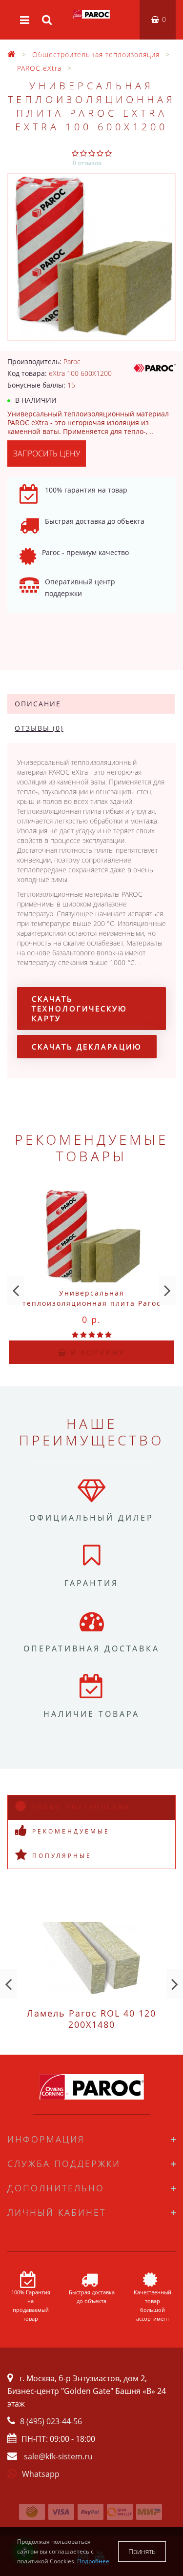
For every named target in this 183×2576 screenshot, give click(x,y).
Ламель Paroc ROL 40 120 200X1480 (91, 2019)
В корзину (96, 1352)
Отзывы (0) (39, 728)
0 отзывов (87, 163)
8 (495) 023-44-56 (51, 2421)
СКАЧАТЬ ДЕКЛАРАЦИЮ (87, 1047)
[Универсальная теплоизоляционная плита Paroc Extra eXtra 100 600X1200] (91, 257)
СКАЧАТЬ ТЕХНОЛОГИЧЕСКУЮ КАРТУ (80, 1009)
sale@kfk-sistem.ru (58, 2456)
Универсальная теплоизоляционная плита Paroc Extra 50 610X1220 (92, 1303)
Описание (38, 704)
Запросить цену (47, 453)
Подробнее (93, 2561)
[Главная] (12, 54)
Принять (142, 2551)
